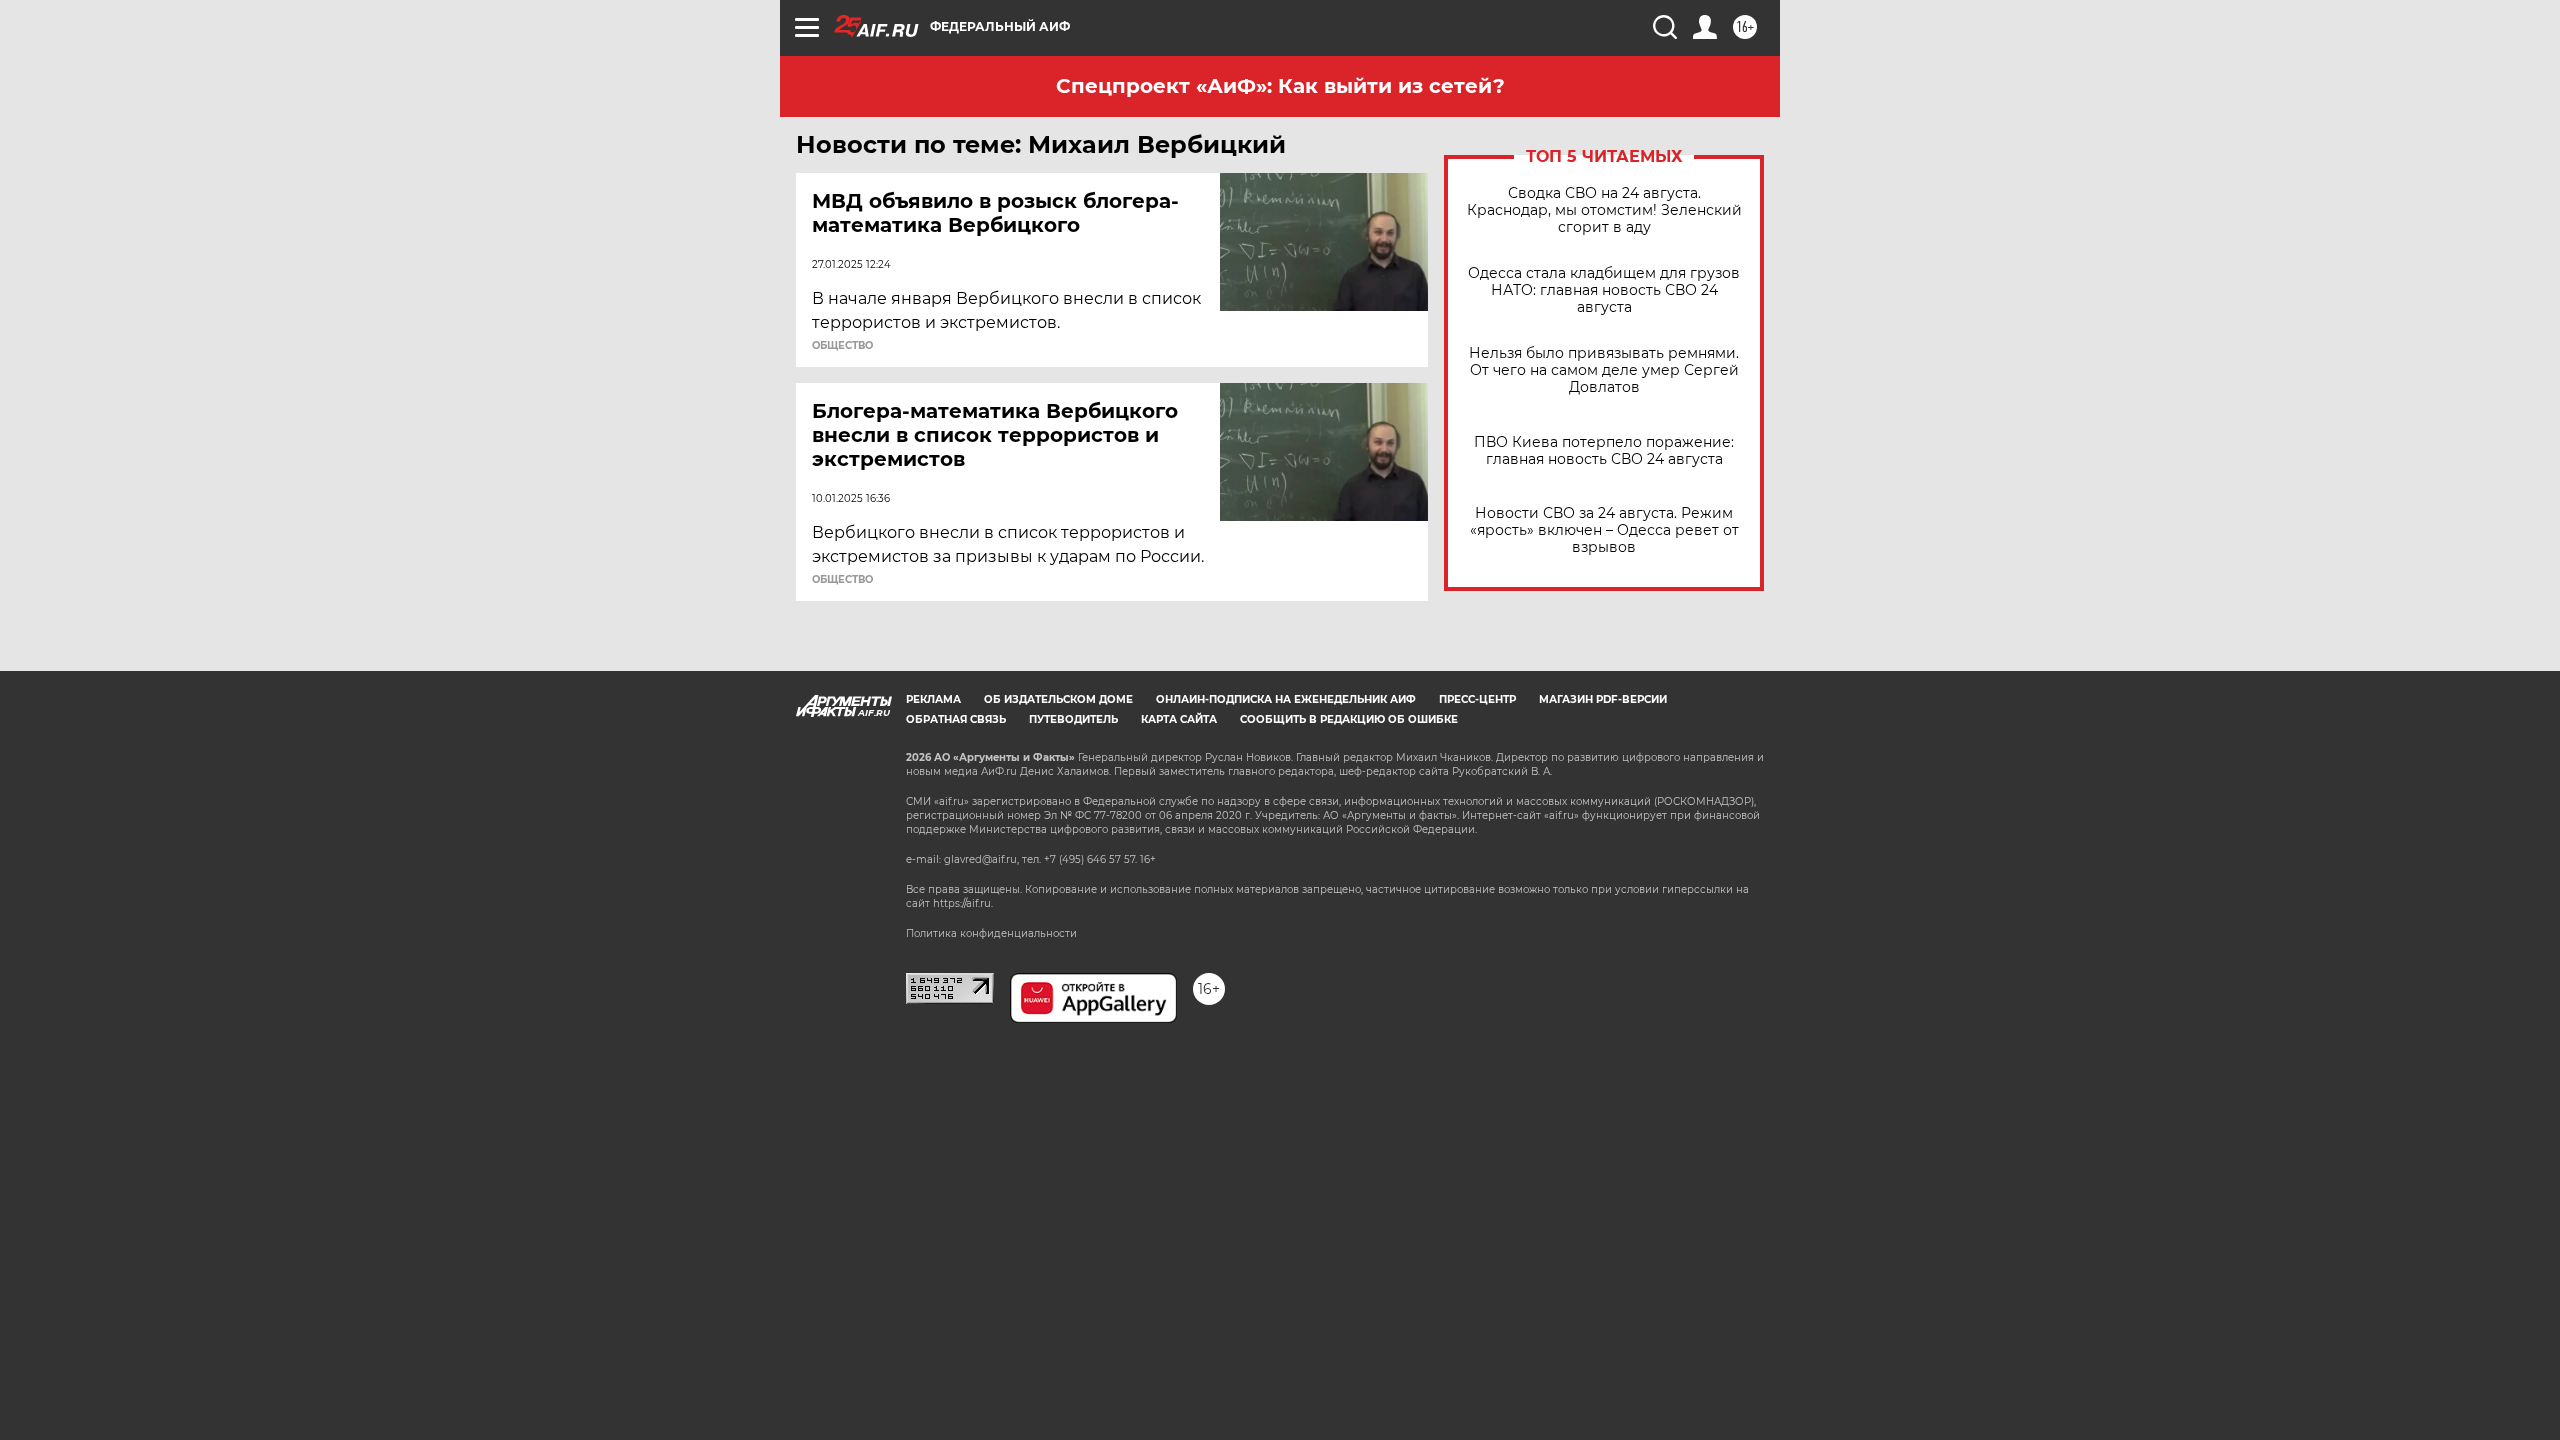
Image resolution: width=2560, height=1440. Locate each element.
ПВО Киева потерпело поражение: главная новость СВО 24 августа (1604, 451)
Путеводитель (1073, 719)
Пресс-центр (1477, 699)
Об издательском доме (1058, 699)
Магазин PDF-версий (1603, 699)
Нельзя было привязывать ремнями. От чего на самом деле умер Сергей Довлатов (1604, 370)
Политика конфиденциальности (991, 933)
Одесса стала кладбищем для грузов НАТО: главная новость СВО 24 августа (1604, 290)
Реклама (933, 699)
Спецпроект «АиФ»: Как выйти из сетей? (1280, 86)
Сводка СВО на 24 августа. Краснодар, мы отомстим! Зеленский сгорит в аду (1604, 210)
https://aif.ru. (963, 903)
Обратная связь (956, 719)
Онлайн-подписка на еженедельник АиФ (1286, 699)
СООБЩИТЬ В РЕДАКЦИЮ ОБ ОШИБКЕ (1349, 719)
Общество (842, 346)
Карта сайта (1179, 719)
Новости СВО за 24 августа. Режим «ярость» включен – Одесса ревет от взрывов (1604, 530)
